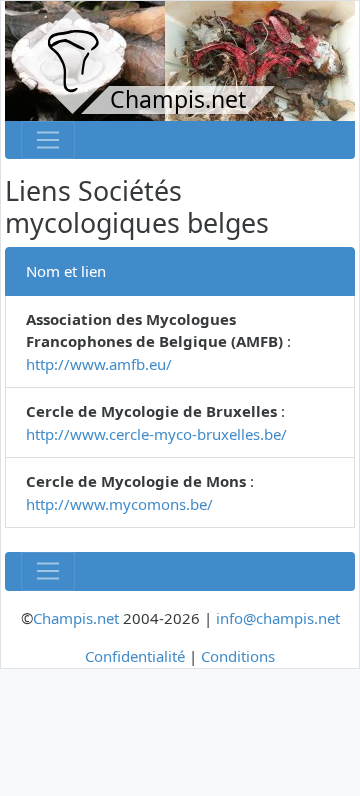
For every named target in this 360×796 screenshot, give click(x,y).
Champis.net (76, 618)
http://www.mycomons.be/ (119, 504)
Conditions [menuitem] (238, 656)
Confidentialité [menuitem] (135, 656)
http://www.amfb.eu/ (99, 364)
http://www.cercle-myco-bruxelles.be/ (156, 434)
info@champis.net (278, 618)
